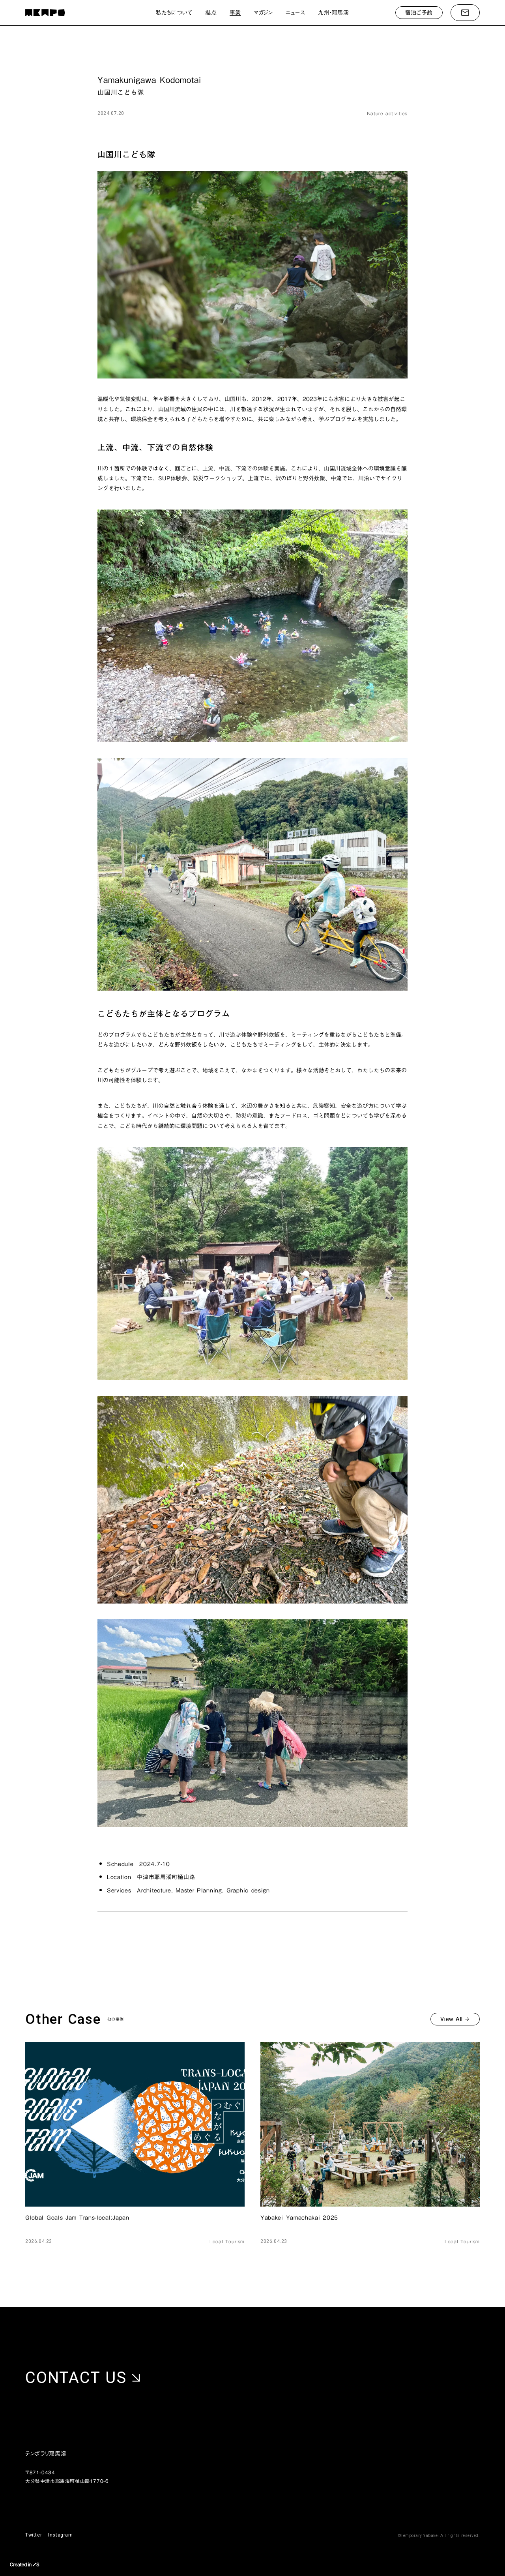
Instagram (60, 2535)
